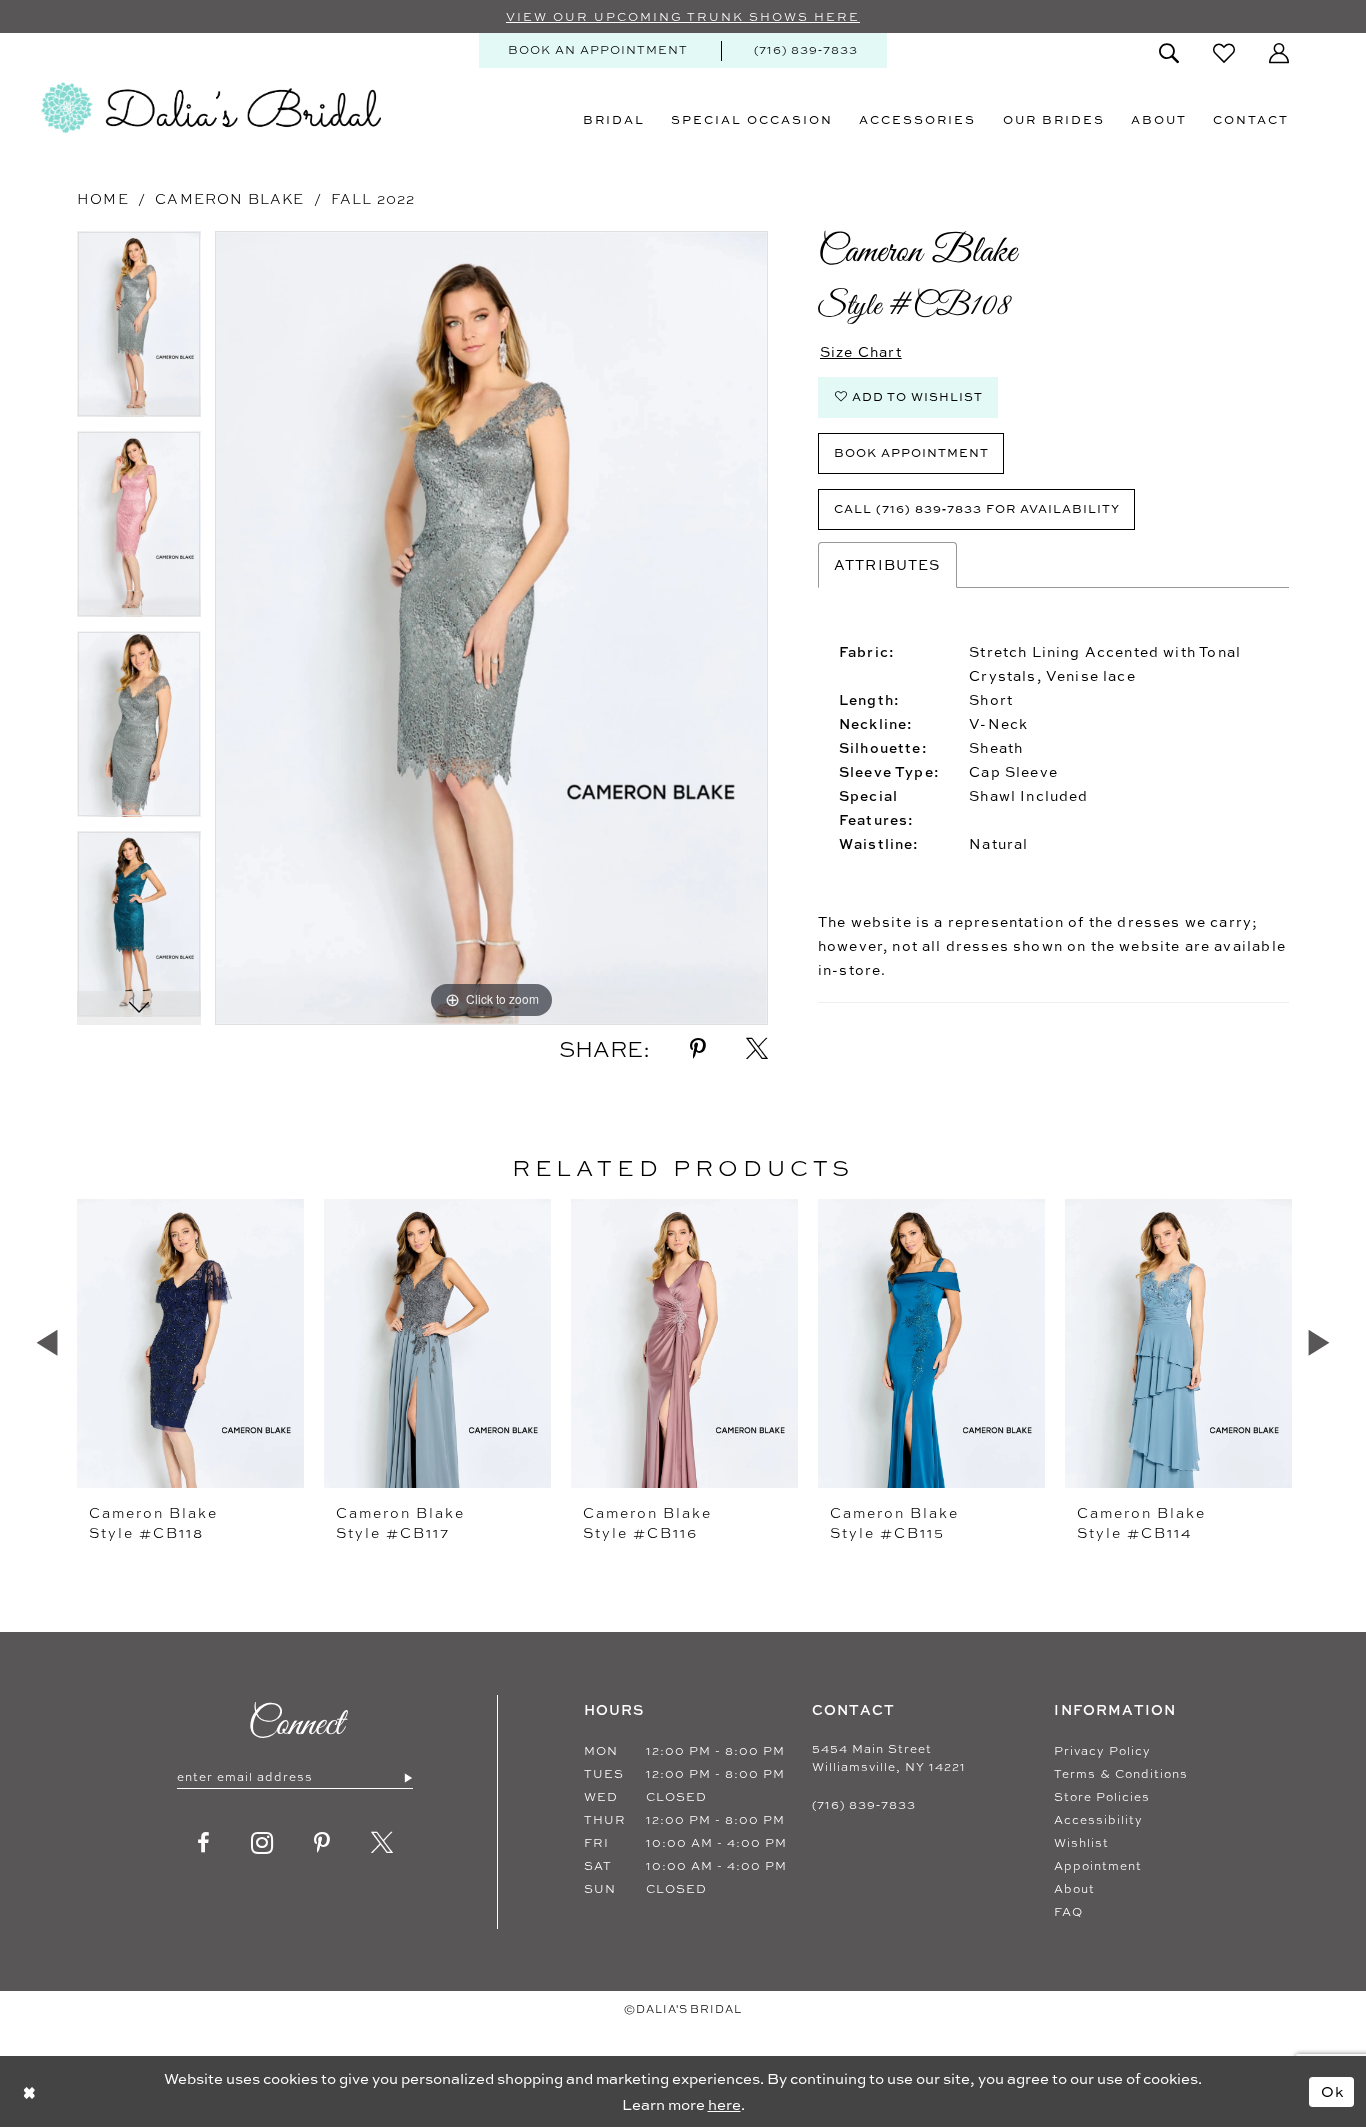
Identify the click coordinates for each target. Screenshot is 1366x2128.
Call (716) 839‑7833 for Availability (977, 508)
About (1074, 1889)
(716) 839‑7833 (864, 1805)
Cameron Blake (229, 198)
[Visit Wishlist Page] (1224, 53)
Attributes (887, 564)
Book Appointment (911, 452)
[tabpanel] (139, 331)
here (724, 2104)
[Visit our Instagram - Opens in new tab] (262, 1843)
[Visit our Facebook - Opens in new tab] (204, 1843)
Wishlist (1081, 1843)
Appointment (1098, 1866)
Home (103, 198)
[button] (1279, 53)
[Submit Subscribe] (407, 1777)
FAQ (1068, 1912)
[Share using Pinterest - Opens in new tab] (698, 1049)
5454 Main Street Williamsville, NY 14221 (889, 1758)
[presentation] (190, 1343)
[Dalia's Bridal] (211, 108)
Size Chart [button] (861, 351)
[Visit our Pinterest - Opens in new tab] (322, 1843)
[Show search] (1169, 53)
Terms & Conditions (1121, 1774)
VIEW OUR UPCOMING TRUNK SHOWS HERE (683, 17)
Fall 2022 (373, 198)
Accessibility (1098, 1820)
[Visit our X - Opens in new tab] (382, 1843)
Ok (1333, 2090)
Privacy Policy (1102, 1751)
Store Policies (1102, 1797)
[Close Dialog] (29, 2091)
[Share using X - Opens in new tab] (757, 1049)
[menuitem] (598, 50)
